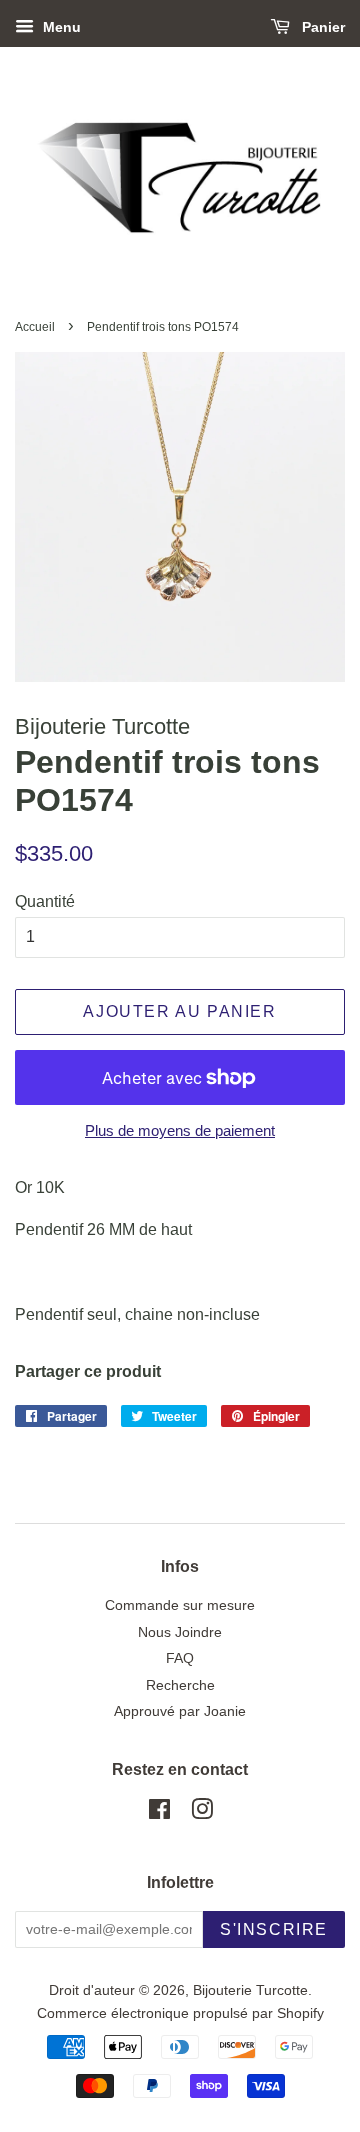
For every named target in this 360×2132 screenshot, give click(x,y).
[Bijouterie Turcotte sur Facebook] (159, 1813)
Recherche (180, 1685)
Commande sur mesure (180, 1605)
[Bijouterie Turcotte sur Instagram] (202, 1813)
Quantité (45, 901)
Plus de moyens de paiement (180, 1130)
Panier (321, 27)
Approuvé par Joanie (180, 1711)
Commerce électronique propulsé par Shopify (180, 2013)
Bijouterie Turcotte (250, 1990)
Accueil (35, 327)
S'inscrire (274, 1929)
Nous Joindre (180, 1632)
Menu (60, 27)
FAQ (180, 1658)
